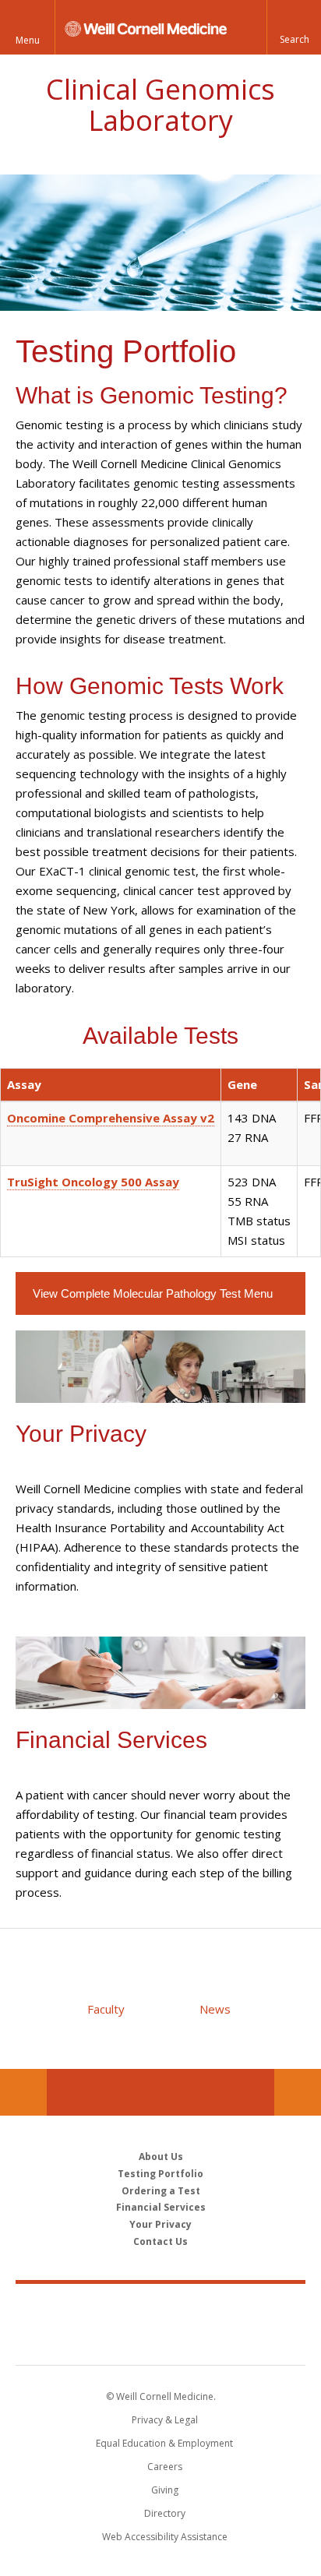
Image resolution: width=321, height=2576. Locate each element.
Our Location (23, 2092)
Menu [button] (28, 40)
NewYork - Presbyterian (161, 2340)
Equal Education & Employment (164, 2443)
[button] (294, 27)
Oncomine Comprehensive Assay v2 (111, 1118)
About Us (161, 2157)
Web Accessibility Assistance (165, 2537)
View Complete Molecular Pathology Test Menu (154, 1293)
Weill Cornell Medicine (160, 2307)
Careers (165, 2467)
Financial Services (161, 2207)
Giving (165, 2490)
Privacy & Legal (165, 2420)
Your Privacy (160, 2224)
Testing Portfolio (160, 2174)
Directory (165, 2513)
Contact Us (298, 2092)
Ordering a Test (161, 2191)
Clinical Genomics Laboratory (160, 105)
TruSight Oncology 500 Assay (93, 1182)
